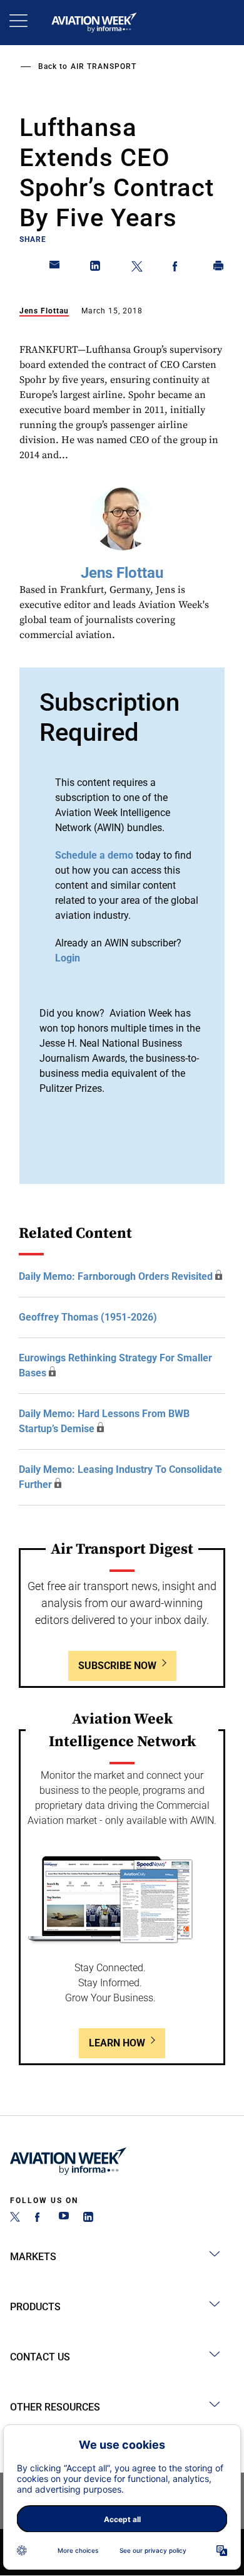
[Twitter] (15, 2218)
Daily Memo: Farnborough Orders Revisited (116, 1276)
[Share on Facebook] (178, 268)
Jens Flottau (44, 311)
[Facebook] (39, 2218)
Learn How (117, 2043)
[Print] (219, 268)
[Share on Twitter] (137, 268)
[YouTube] (64, 2218)
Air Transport (104, 66)
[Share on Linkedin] (96, 268)
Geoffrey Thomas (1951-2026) (88, 1317)
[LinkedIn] (88, 2218)
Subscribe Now (117, 1666)
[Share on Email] (55, 268)
